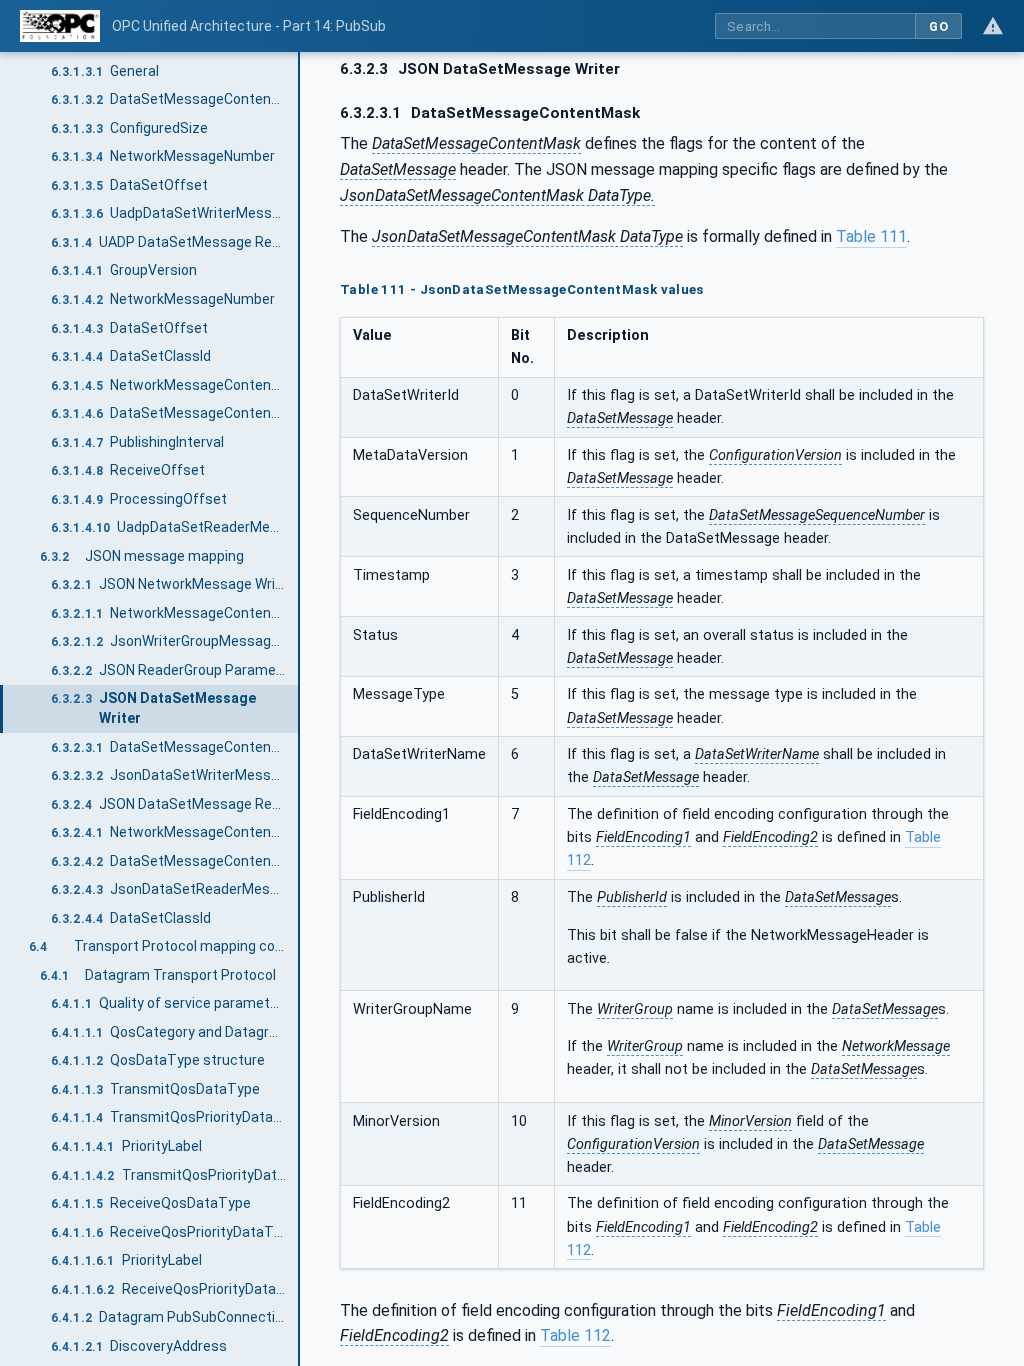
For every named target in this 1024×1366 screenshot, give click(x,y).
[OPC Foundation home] (60, 26)
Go (938, 26)
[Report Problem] (993, 26)
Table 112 (575, 1335)
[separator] (300, 709)
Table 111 (871, 236)
